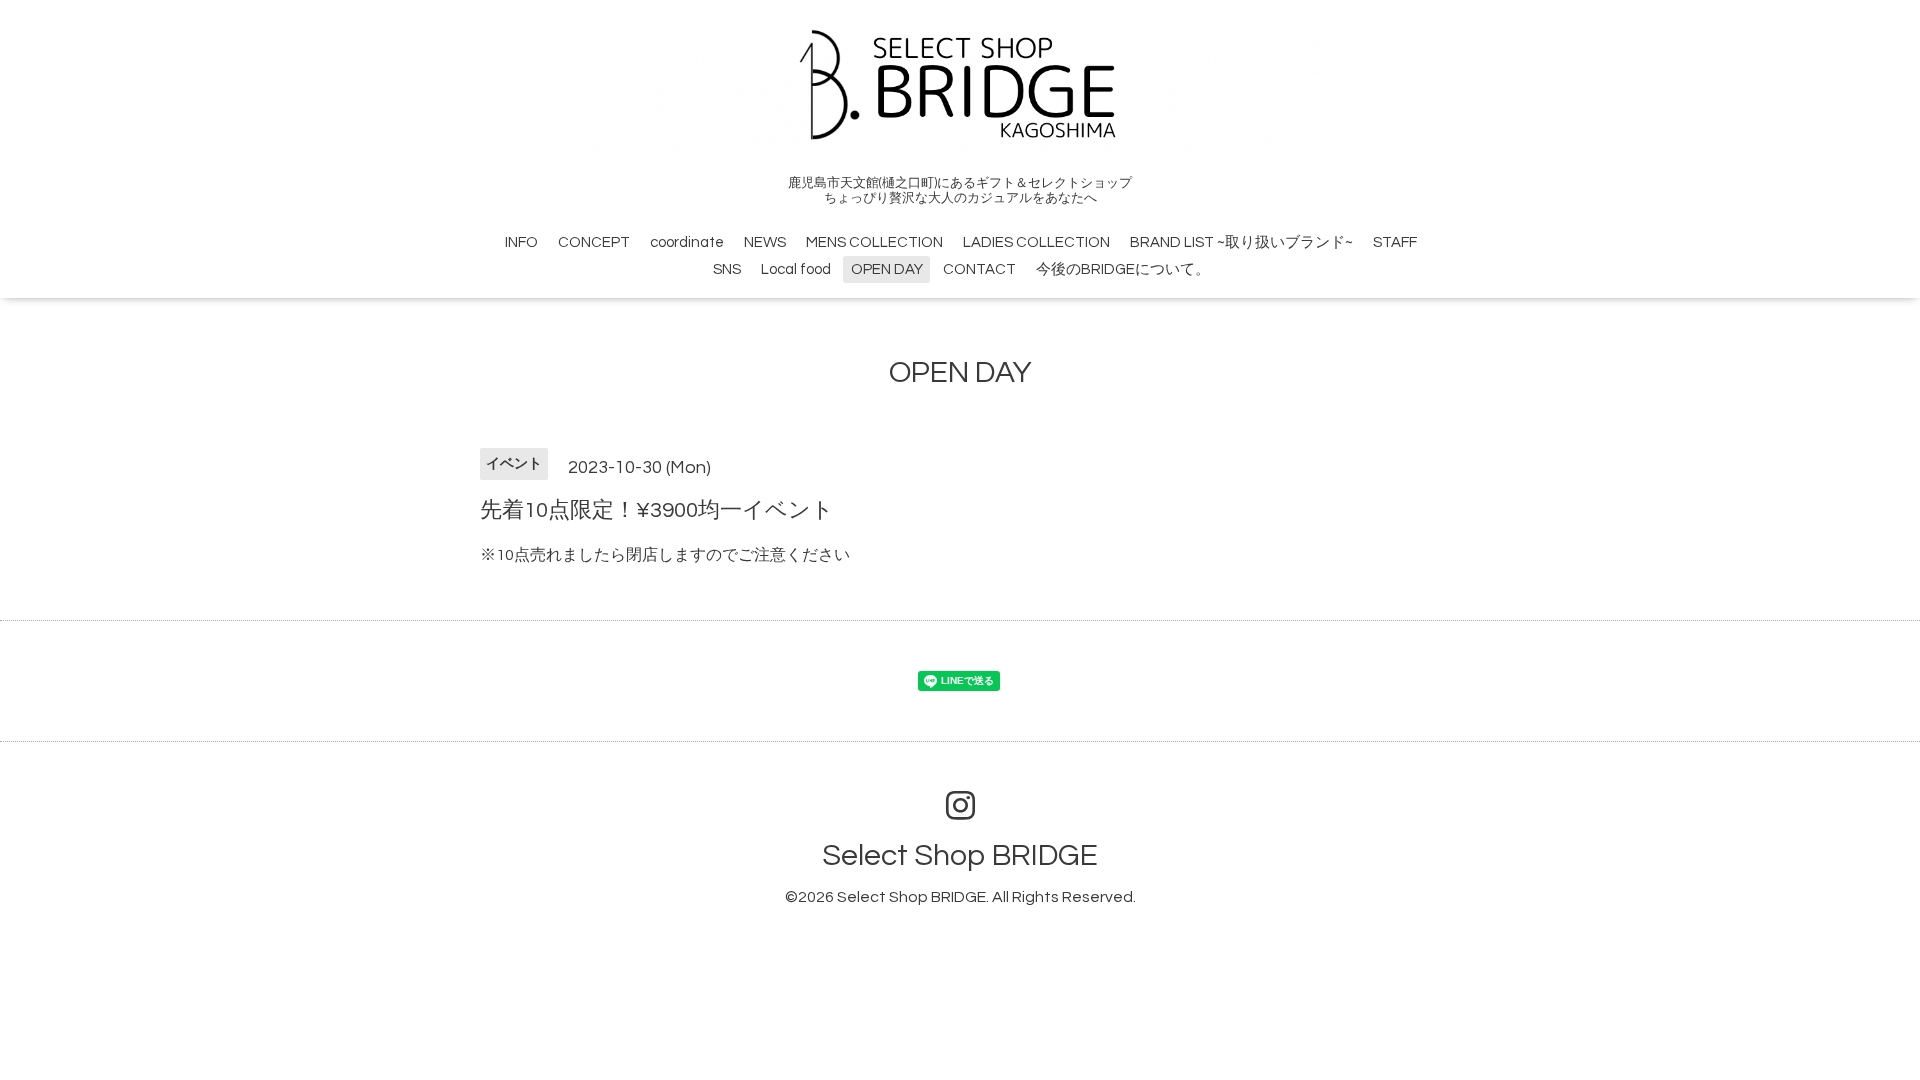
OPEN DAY (887, 269)
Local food (796, 269)
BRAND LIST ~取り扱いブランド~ (1241, 242)
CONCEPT (594, 242)
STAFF (1395, 242)
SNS (727, 269)
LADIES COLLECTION (1036, 242)
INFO (521, 242)
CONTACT (979, 269)
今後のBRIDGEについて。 (1123, 269)
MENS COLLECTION (874, 242)
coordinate (687, 242)
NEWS (765, 242)
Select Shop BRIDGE (960, 855)
